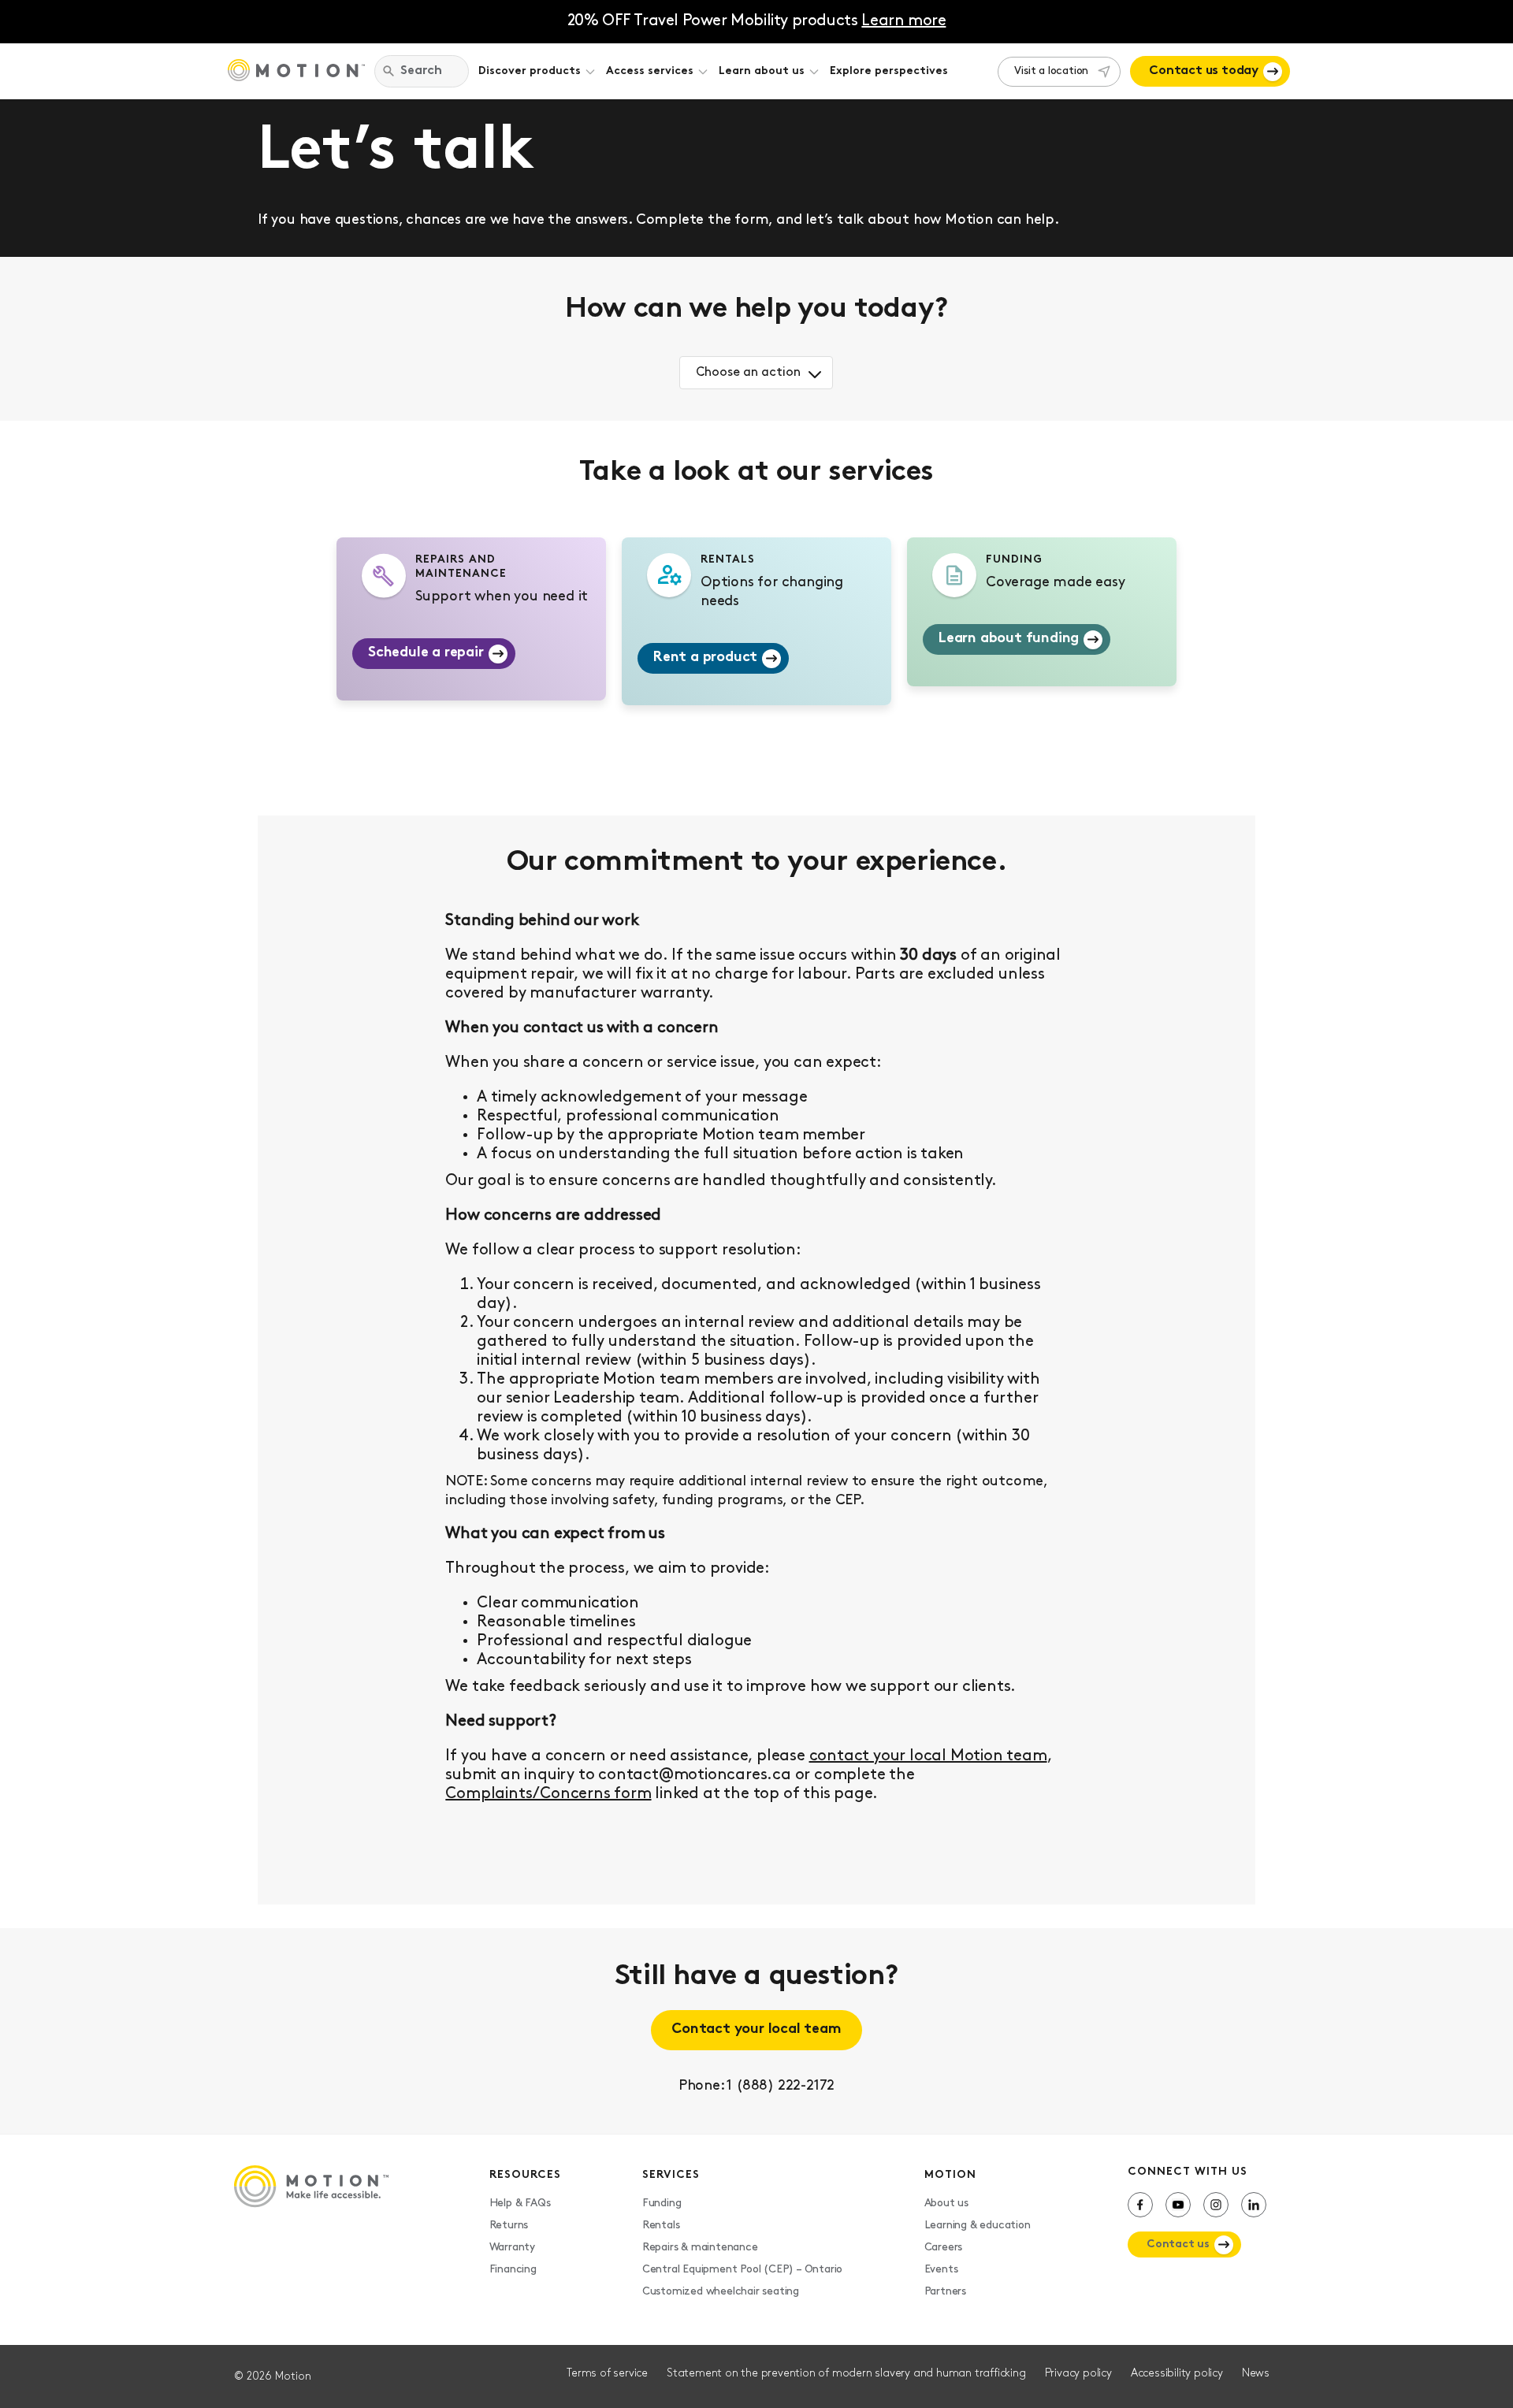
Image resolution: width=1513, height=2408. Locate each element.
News (1256, 2374)
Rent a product (705, 658)
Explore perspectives (889, 71)
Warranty (512, 2248)
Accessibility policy (1177, 2374)
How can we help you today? (756, 310)
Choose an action (748, 373)
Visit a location (1051, 71)
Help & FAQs (520, 2204)
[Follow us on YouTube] (1178, 2205)
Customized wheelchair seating (721, 2292)
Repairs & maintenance (700, 2248)
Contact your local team (756, 2030)
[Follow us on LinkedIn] (1254, 2205)
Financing (513, 2270)
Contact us (1178, 2244)
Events (941, 2270)
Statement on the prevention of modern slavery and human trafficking (846, 2374)
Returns (509, 2226)
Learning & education (978, 2226)
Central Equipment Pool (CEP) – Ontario (742, 2270)
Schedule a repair (426, 653)
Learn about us (762, 71)
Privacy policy (1078, 2374)
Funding (662, 2204)
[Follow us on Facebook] (1140, 2205)
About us (946, 2204)
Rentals (661, 2226)
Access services (650, 71)
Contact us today (1204, 71)
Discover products (530, 71)
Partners (945, 2292)
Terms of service (607, 2374)
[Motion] (296, 72)
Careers (944, 2248)
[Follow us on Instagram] (1216, 2205)
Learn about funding (1009, 639)
